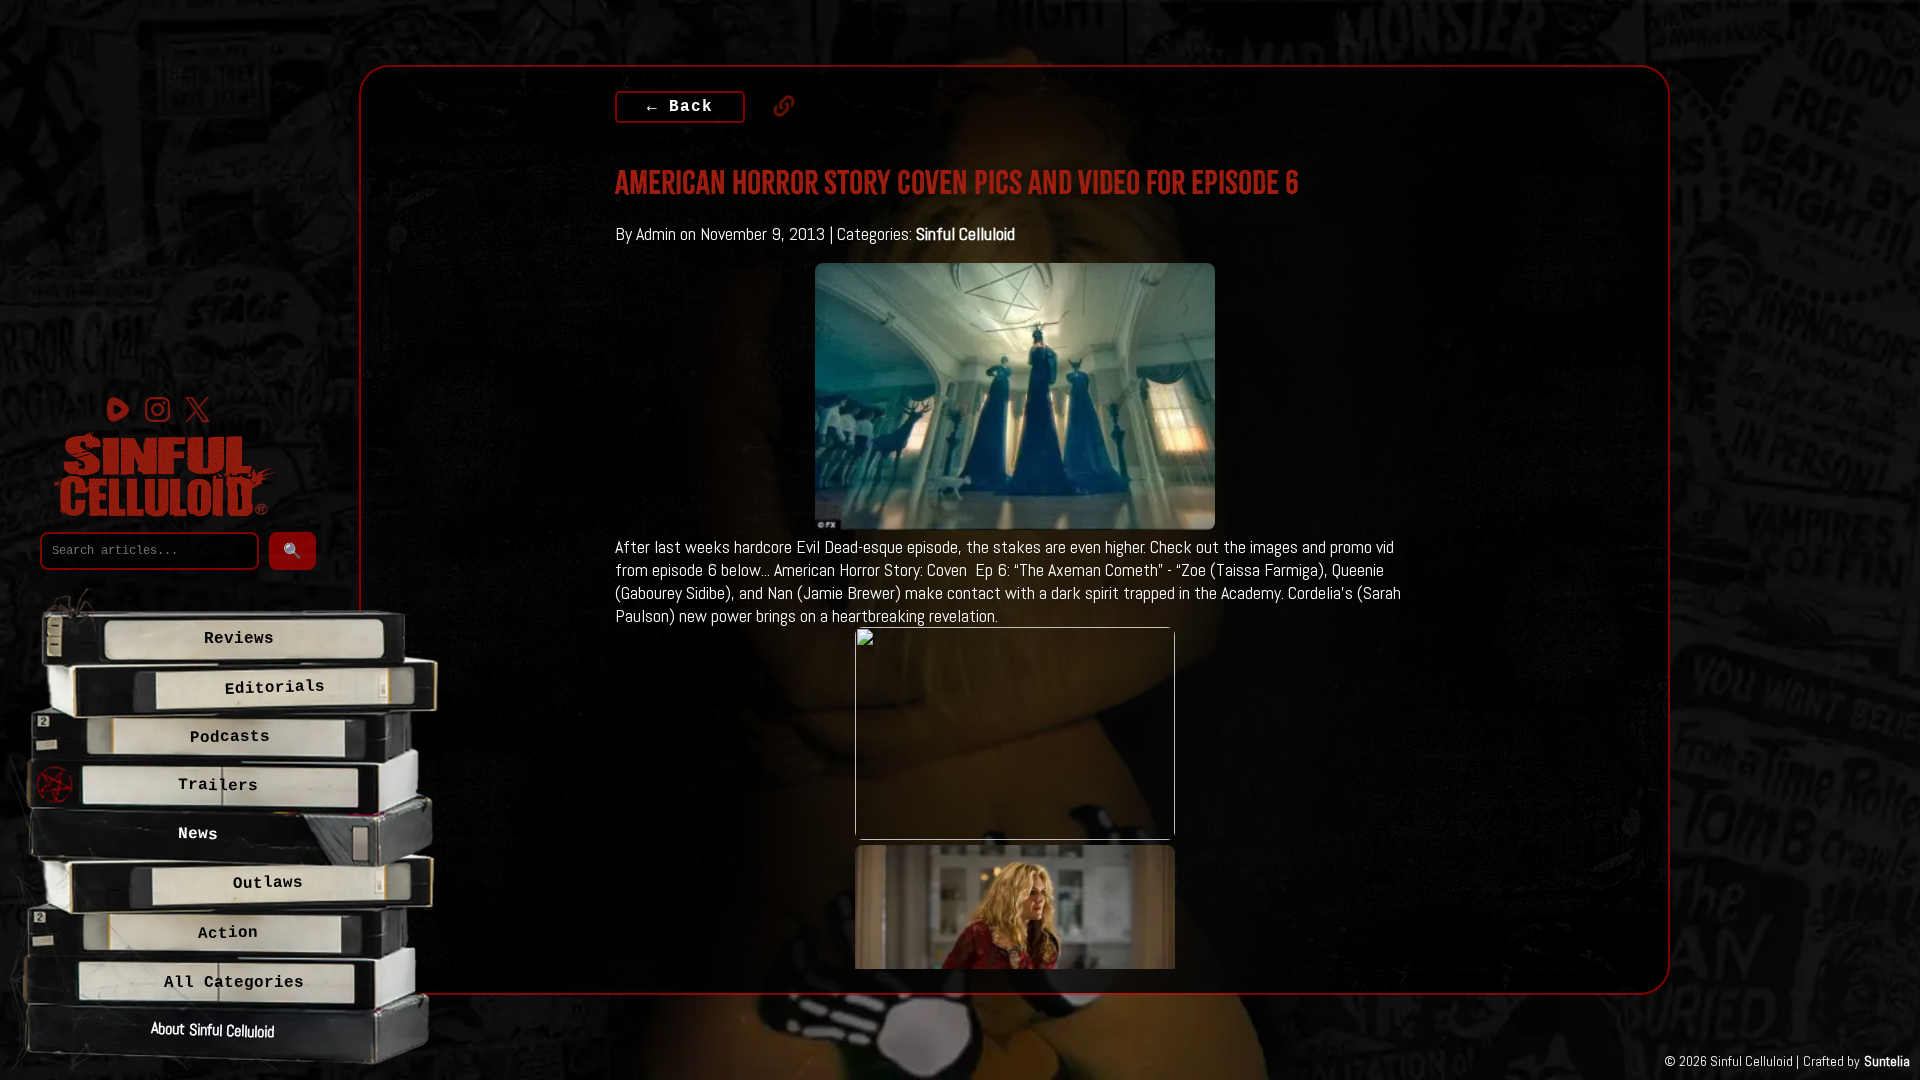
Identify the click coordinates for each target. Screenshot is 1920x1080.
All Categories (234, 983)
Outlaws (268, 882)
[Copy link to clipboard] (774, 106)
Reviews (239, 639)
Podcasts (229, 737)
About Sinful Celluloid (213, 1029)
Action (228, 933)
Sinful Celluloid (965, 233)
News (198, 835)
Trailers (218, 785)
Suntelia (1887, 1061)
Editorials (274, 687)
